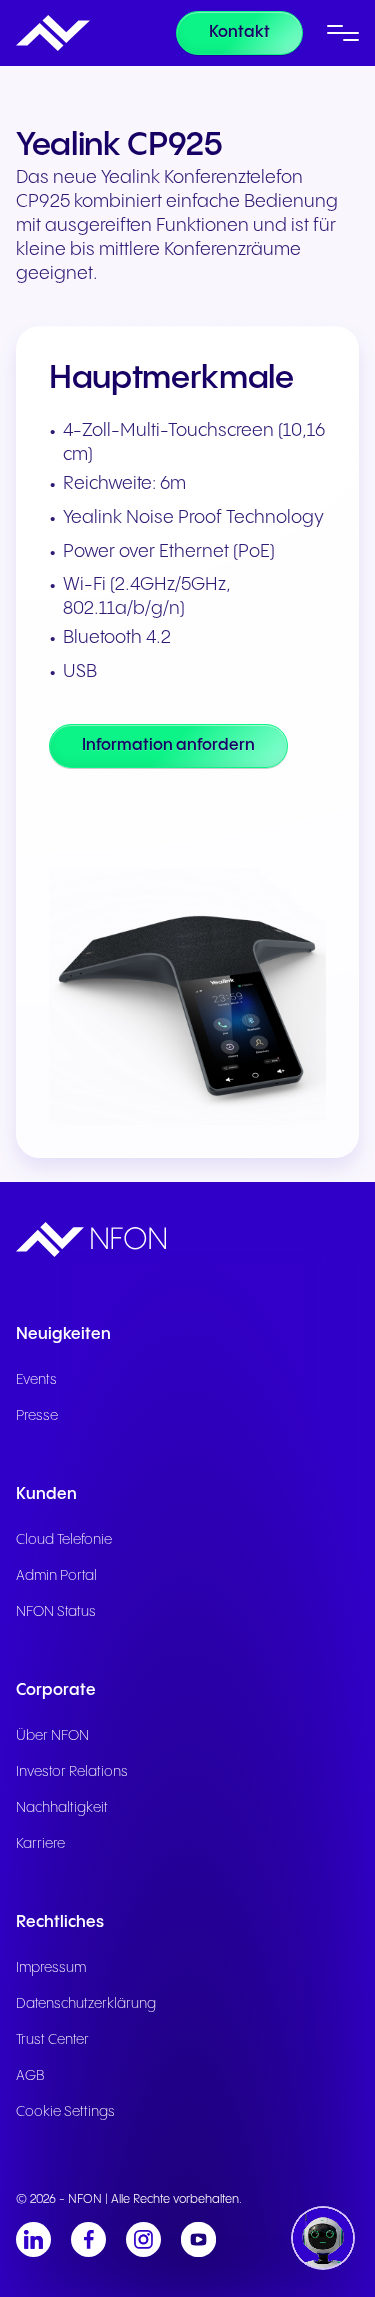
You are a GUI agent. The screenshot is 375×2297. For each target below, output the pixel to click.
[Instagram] (143, 2239)
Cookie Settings (65, 2112)
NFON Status (56, 1612)
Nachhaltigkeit (62, 1808)
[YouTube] (198, 2239)
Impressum (51, 1968)
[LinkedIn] (33, 2239)
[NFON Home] (53, 33)
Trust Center (52, 2040)
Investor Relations (72, 1772)
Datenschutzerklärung (86, 2004)
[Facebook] (88, 2239)
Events (36, 1380)
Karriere (40, 1844)
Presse (37, 1416)
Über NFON (52, 1736)
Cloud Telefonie (64, 1540)
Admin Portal (56, 1576)
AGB (30, 2076)
